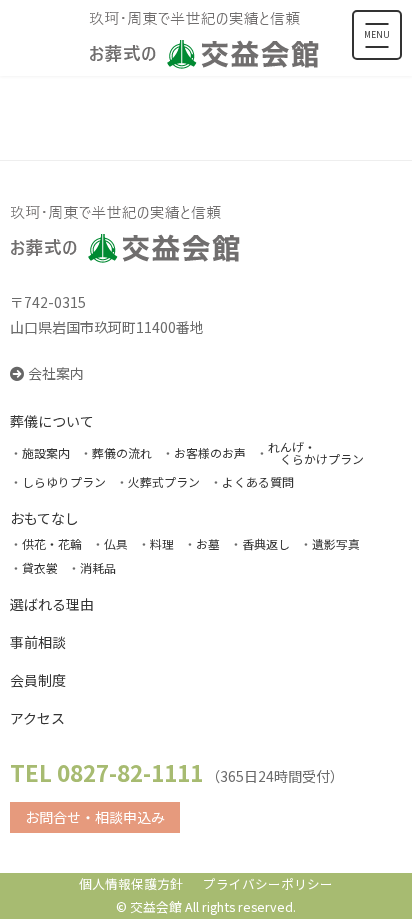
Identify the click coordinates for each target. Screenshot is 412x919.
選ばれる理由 (52, 604)
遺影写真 (336, 543)
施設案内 (46, 452)
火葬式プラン (164, 481)
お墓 (208, 543)
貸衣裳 (40, 567)
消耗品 (98, 567)
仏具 (116, 543)
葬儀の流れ (122, 452)
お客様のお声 (210, 452)
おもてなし (44, 518)
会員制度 (38, 680)
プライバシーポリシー (268, 883)
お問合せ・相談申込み (95, 817)
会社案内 (56, 373)
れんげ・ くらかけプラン (316, 452)
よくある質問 (258, 481)
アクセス (37, 718)
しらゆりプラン (64, 481)
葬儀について (52, 421)
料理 (162, 543)
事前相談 (38, 642)
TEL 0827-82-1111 (106, 772)
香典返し (266, 543)
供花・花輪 (52, 543)
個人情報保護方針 (131, 883)
